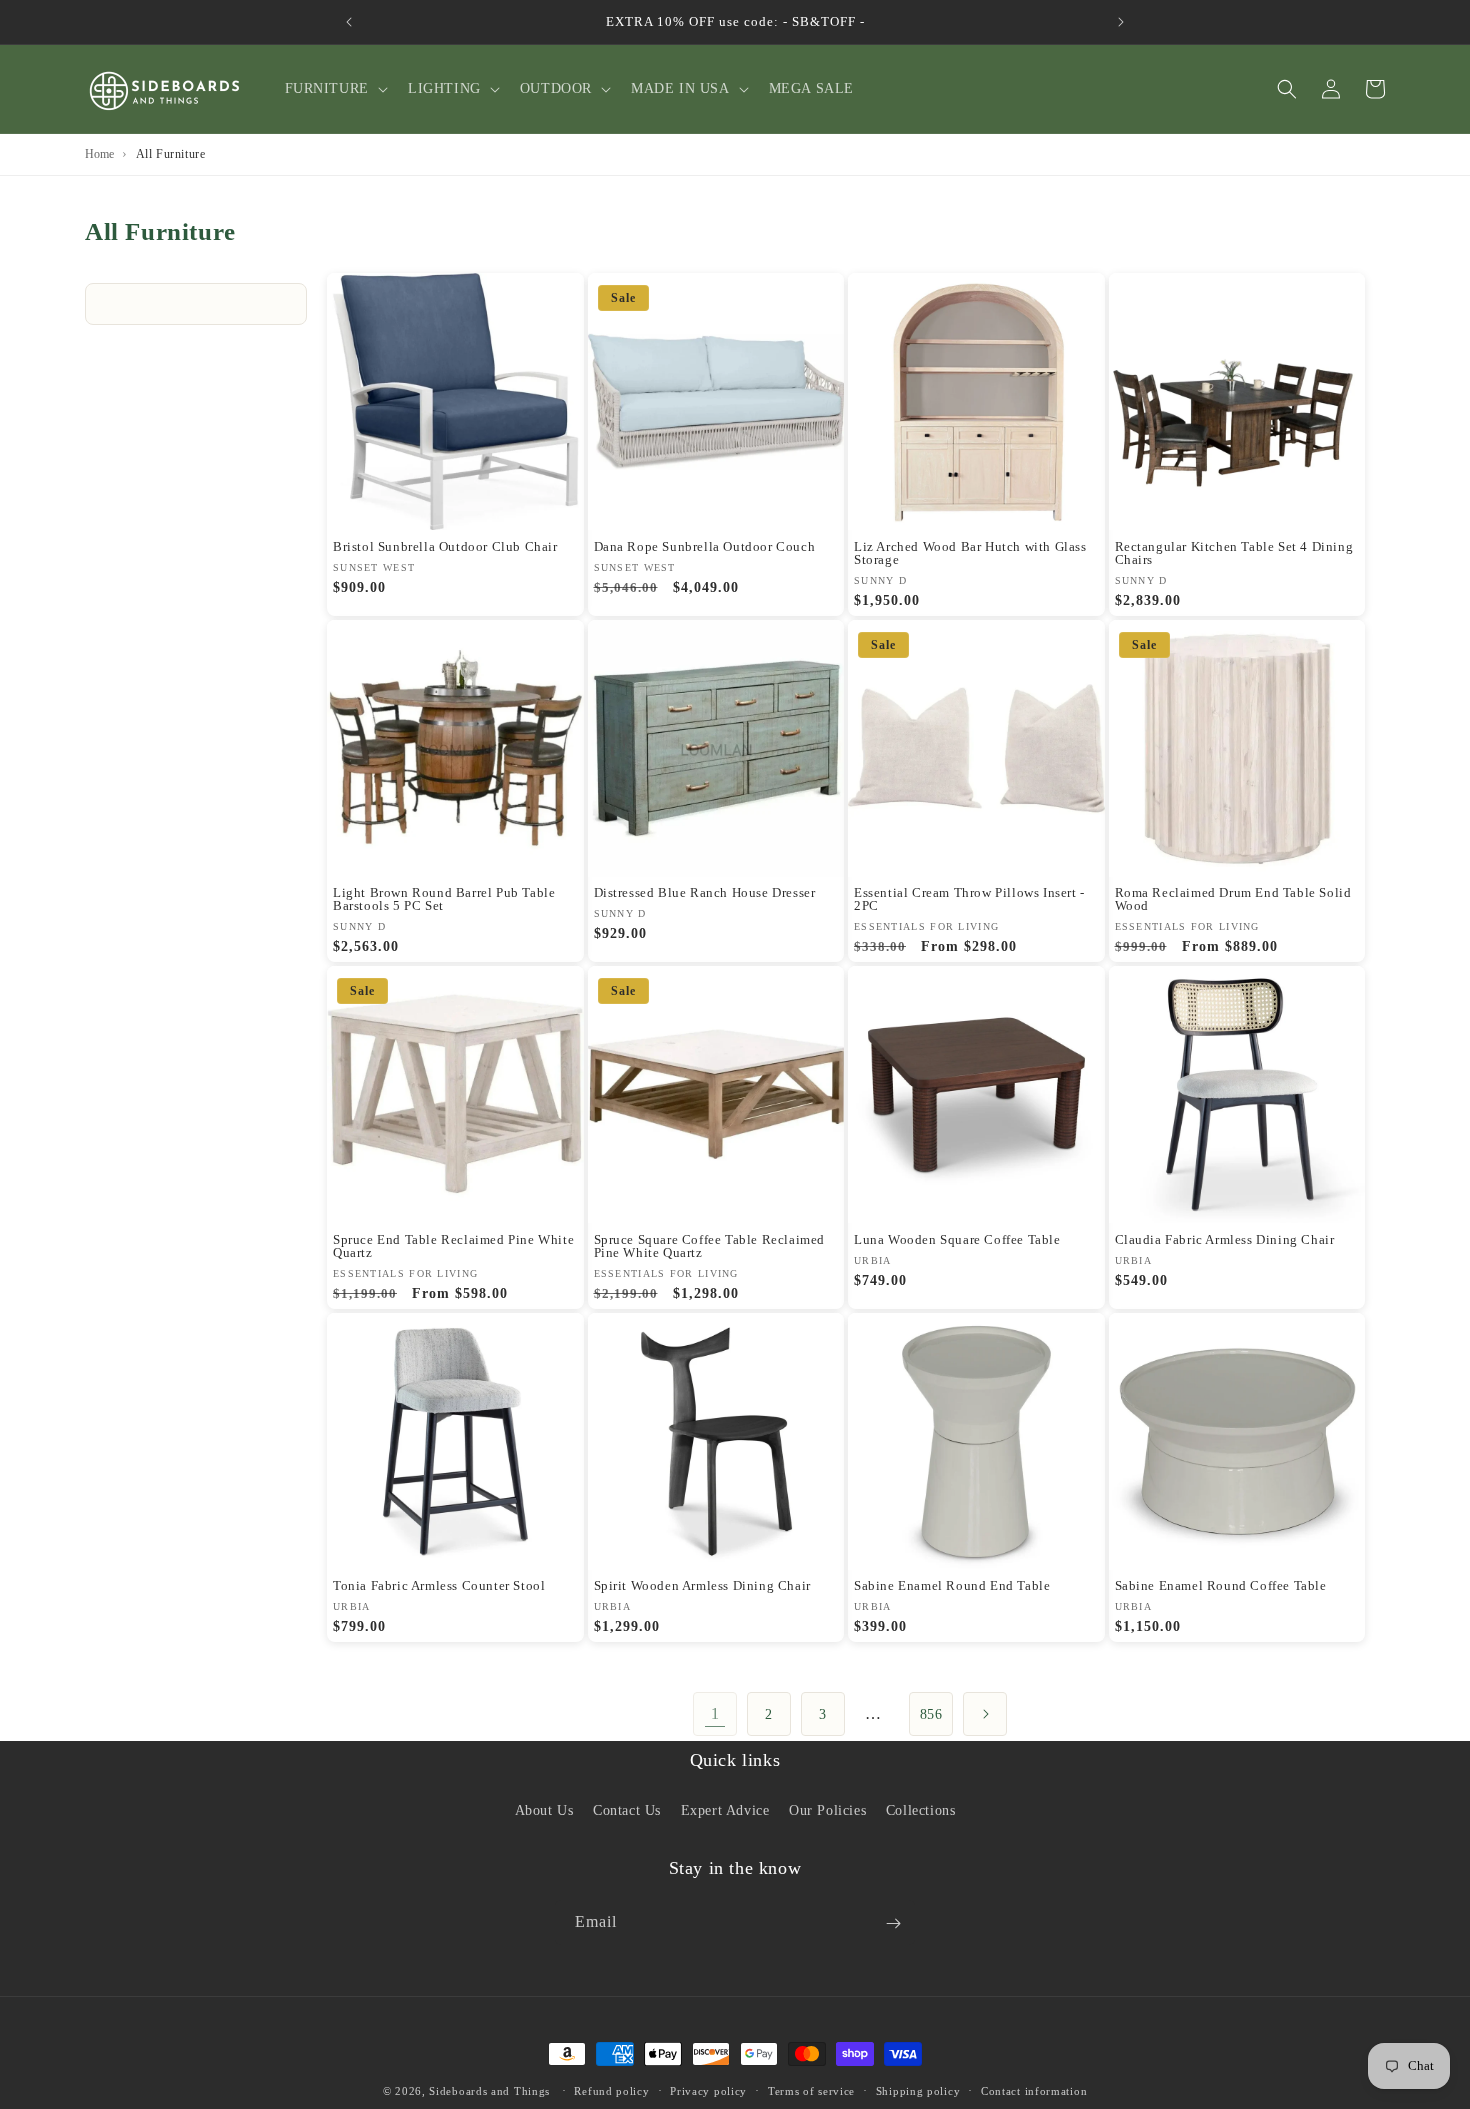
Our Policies (827, 1809)
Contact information (1034, 2090)
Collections (921, 1809)
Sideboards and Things (489, 2091)
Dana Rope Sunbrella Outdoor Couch (705, 546)
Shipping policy (918, 2090)
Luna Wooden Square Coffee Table (957, 1239)
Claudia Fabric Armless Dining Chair (1225, 1239)
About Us (544, 1809)
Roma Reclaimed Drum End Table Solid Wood (1233, 899)
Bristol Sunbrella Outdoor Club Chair (445, 546)
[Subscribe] (893, 1923)
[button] (334, 89)
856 (931, 1714)
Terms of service (811, 2090)
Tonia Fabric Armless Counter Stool (439, 1585)
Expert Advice (725, 1809)
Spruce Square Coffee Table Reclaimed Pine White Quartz (710, 1246)
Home (99, 154)
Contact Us (627, 1809)
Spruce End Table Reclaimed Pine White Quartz (453, 1246)
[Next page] (985, 1714)
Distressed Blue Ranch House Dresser (705, 892)
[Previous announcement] (349, 22)
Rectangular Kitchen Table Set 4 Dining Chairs (1234, 553)
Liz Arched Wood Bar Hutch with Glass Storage (970, 553)
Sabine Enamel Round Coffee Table (1221, 1585)
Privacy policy (708, 2090)
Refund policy (611, 2090)
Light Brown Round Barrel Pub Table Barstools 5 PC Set (444, 899)
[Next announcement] (1121, 22)
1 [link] (715, 1713)
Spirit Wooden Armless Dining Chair (702, 1585)
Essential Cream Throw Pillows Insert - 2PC (969, 899)
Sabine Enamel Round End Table (952, 1585)
